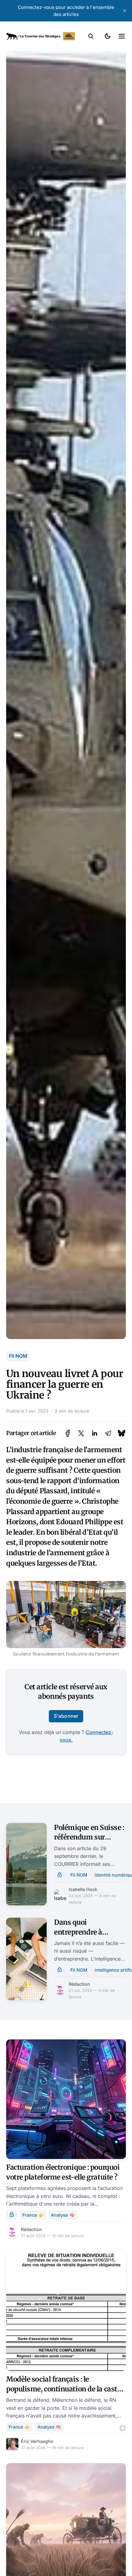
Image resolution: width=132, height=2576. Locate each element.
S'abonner (66, 1716)
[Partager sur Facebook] (68, 1433)
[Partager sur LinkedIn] (95, 1433)
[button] (91, 36)
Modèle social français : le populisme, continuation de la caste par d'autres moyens (63, 2389)
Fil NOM (18, 1356)
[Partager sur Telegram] (108, 1433)
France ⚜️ (33, 2215)
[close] (125, 11)
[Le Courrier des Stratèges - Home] (41, 36)
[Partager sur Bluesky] (122, 1433)
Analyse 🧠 (63, 2215)
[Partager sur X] (81, 1433)
